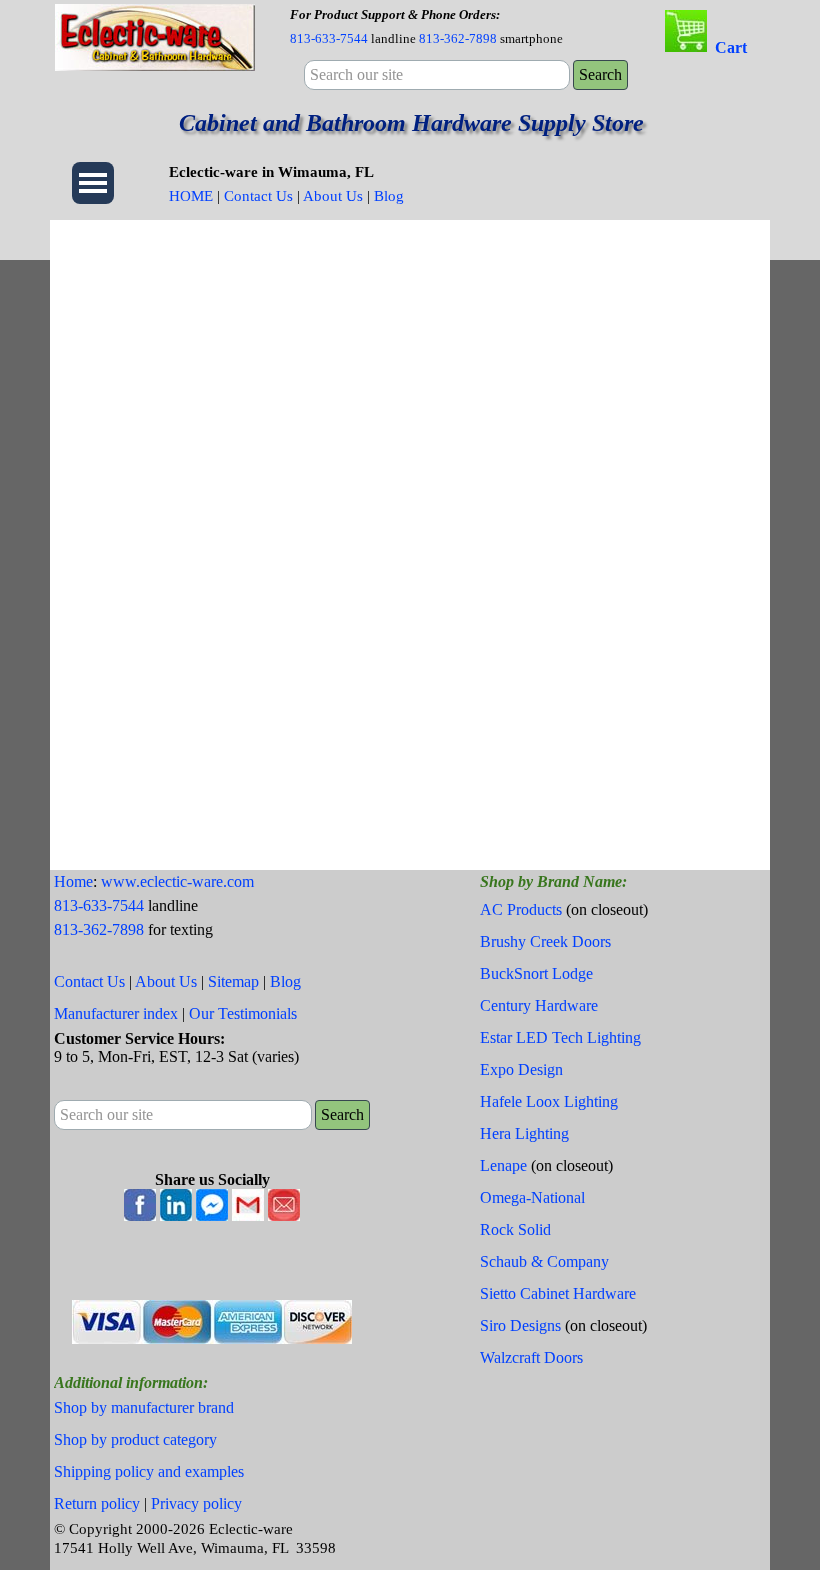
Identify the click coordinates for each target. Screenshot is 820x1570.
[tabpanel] (462, 26)
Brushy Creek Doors (545, 941)
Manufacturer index (116, 1013)
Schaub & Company (544, 1261)
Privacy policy (196, 1503)
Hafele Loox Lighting (549, 1101)
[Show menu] (93, 183)
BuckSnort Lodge (536, 973)
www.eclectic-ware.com (177, 881)
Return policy (97, 1503)
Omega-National (532, 1197)
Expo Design (521, 1069)
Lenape (503, 1165)
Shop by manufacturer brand (144, 1407)
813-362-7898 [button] (458, 38)
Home (73, 881)
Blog (389, 196)
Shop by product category (135, 1439)
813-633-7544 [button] (329, 38)
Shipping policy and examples (149, 1471)
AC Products (521, 909)
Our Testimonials (243, 1013)
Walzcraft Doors (531, 1357)
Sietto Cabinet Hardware (558, 1293)
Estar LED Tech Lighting (560, 1037)
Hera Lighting (524, 1133)
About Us (333, 196)
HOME (191, 196)
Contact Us (258, 196)
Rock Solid (515, 1229)
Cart (731, 47)
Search (600, 74)
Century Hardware (539, 1005)
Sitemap (233, 981)
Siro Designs (520, 1325)
